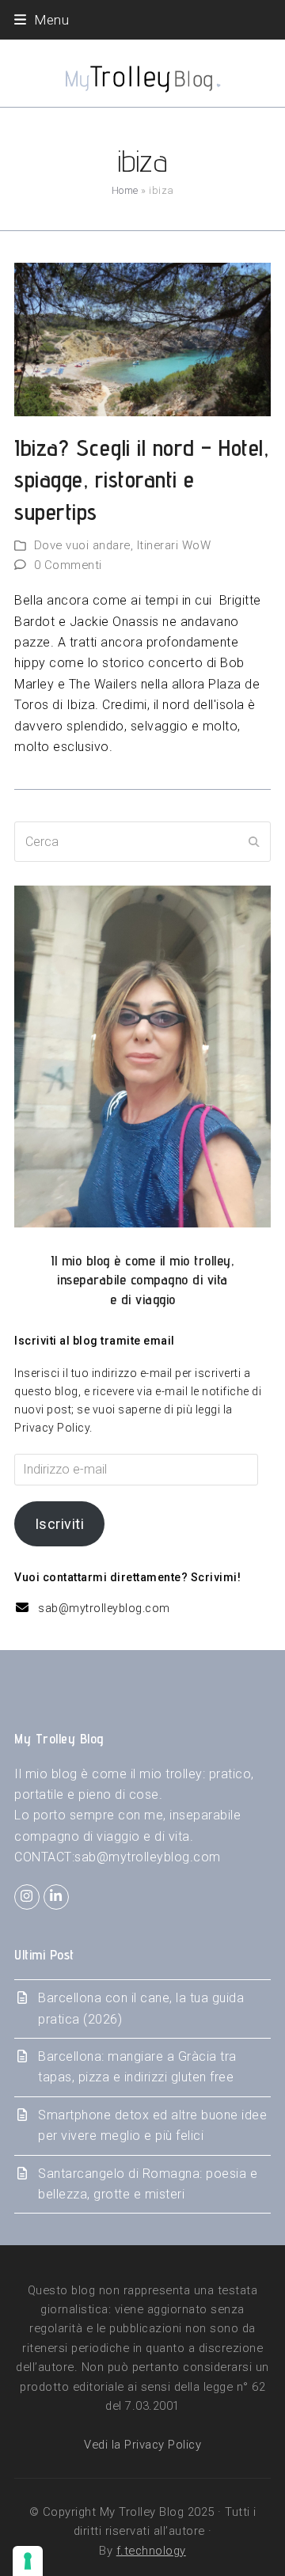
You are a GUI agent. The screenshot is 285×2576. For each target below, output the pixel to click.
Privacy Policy (52, 1428)
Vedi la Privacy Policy (142, 2445)
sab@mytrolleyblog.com (104, 1608)
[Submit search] (254, 842)
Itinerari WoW (174, 545)
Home (125, 190)
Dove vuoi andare (82, 545)
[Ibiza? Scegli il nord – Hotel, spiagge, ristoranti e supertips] (142, 338)
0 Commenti (68, 565)
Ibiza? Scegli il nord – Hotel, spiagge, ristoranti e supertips (141, 480)
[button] (42, 20)
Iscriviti (60, 1524)
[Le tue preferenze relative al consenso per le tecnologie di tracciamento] (28, 2561)
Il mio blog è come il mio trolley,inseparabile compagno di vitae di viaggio (142, 1280)
